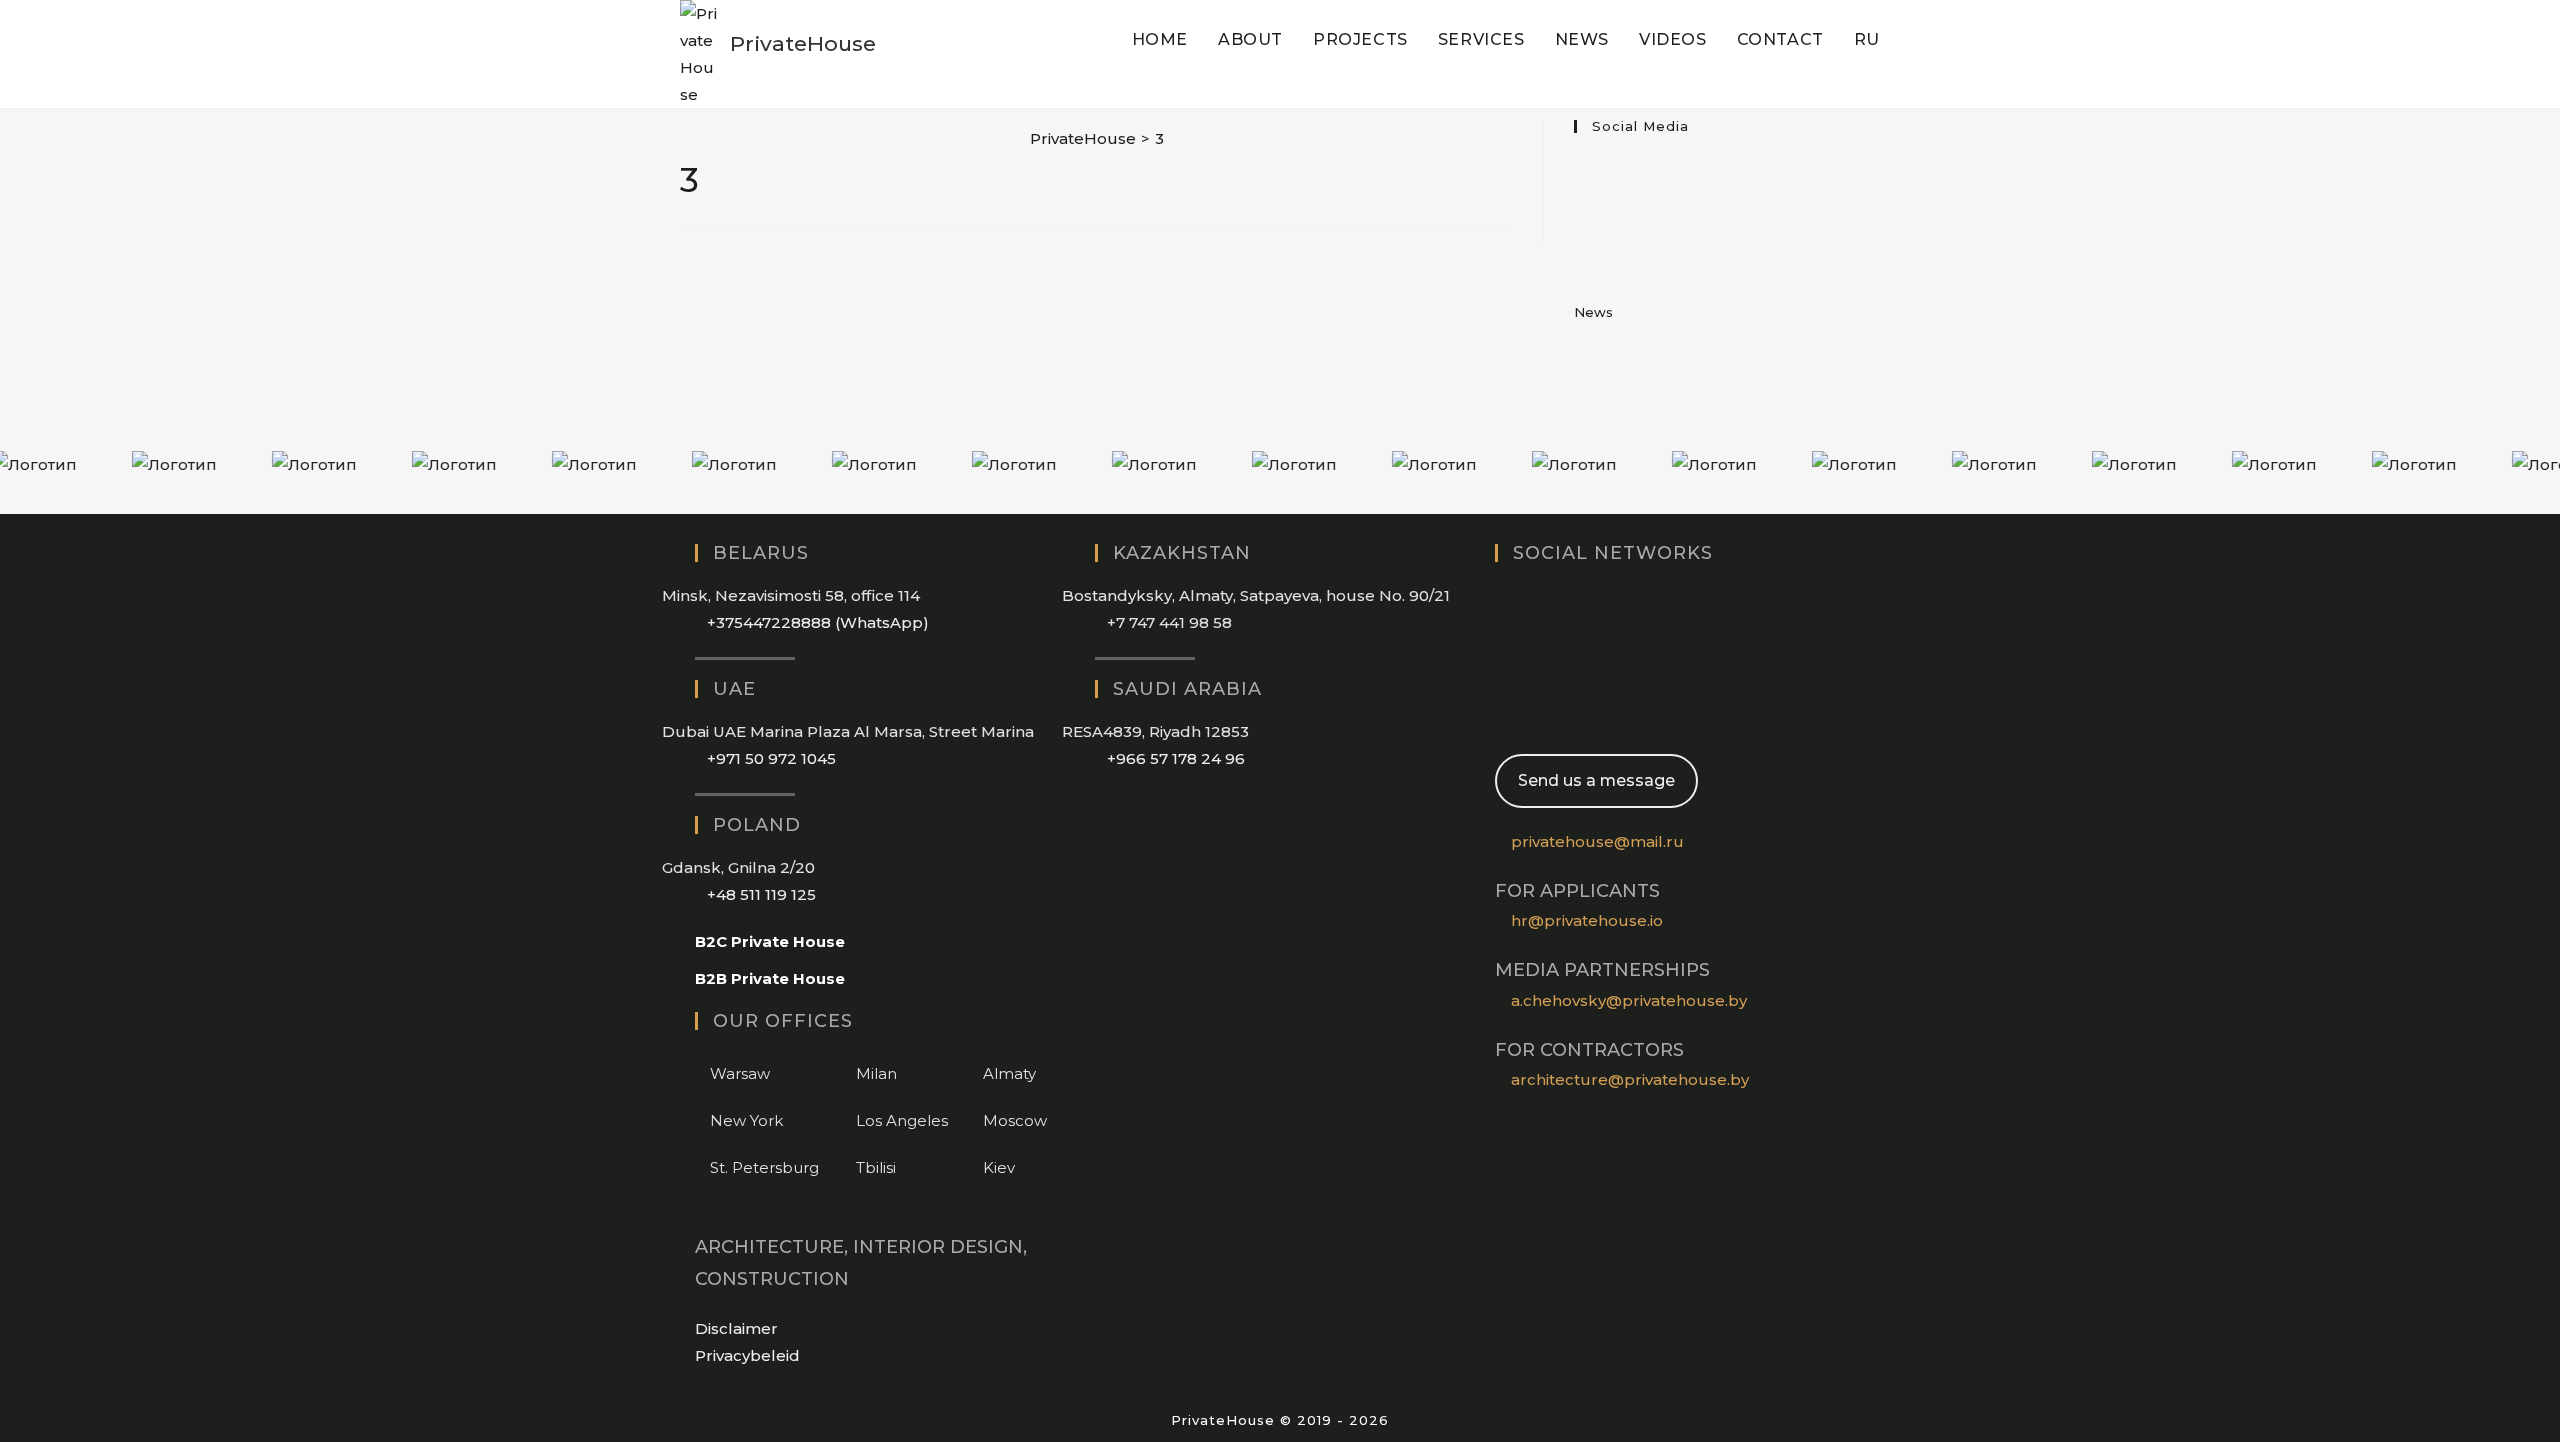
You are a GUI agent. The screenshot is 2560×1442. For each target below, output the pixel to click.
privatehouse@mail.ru (1597, 841)
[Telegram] (1501, 714)
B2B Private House (770, 978)
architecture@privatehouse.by (1630, 1079)
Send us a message (1596, 780)
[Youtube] (1582, 243)
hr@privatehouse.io (1587, 920)
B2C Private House (770, 941)
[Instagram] (1582, 171)
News (1593, 312)
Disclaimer (736, 1328)
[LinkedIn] (1582, 207)
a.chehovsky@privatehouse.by (1629, 1000)
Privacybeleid (747, 1355)
